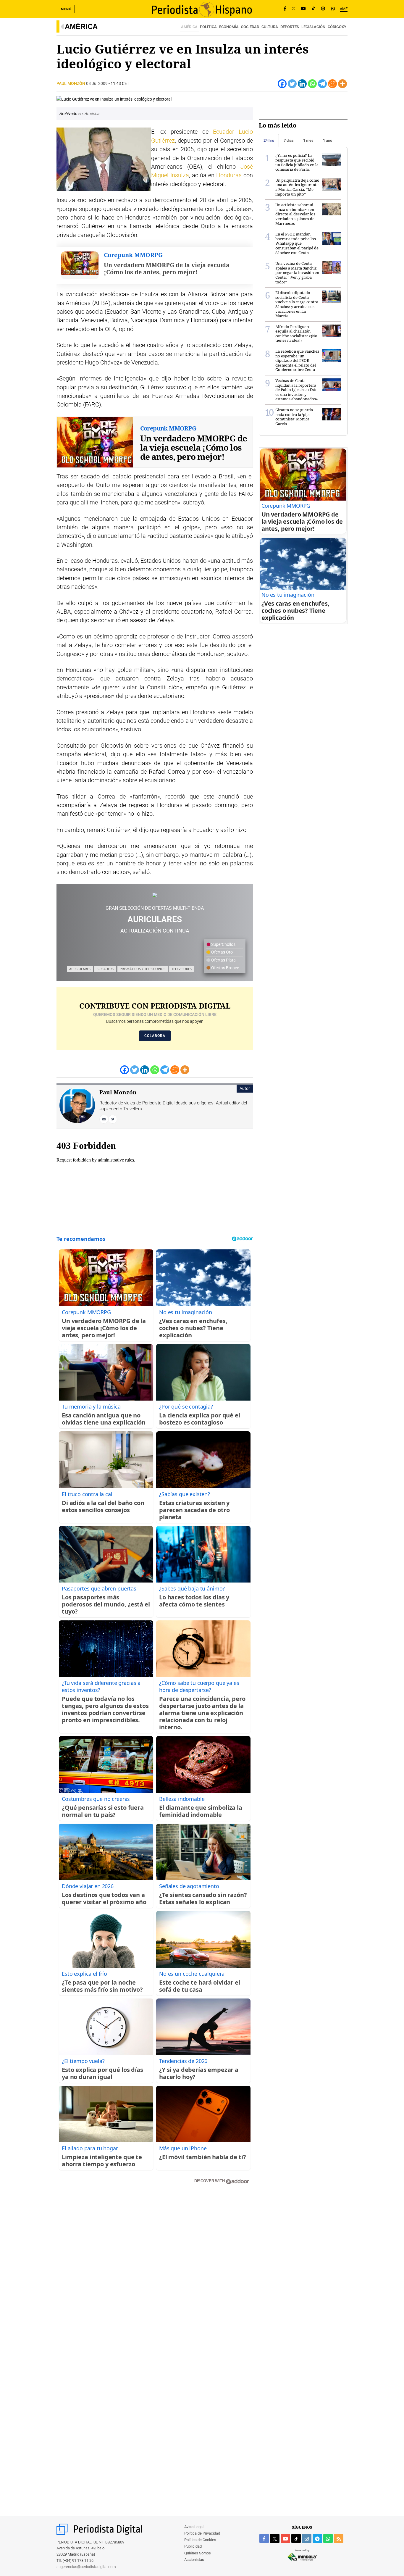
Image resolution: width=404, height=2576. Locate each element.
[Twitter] (292, 84)
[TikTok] (313, 9)
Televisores (182, 969)
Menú (66, 9)
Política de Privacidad (202, 2533)
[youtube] (285, 2538)
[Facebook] (285, 9)
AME (344, 9)
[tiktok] (296, 2538)
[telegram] (317, 2538)
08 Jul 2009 (97, 83)
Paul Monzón (71, 83)
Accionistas (194, 2560)
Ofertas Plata (223, 960)
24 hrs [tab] (269, 140)
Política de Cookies (200, 2540)
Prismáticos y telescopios (143, 969)
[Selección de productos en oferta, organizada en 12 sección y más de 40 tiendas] (155, 895)
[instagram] (307, 2538)
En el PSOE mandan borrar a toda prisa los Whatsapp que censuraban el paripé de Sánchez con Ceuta (297, 243)
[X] (294, 9)
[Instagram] (323, 9)
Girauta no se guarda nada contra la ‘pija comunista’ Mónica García (294, 417)
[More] (342, 84)
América (81, 26)
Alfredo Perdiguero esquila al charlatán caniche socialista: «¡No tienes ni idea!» (296, 334)
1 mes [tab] (308, 140)
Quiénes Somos (198, 2553)
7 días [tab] (289, 140)
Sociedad (250, 27)
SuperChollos (223, 944)
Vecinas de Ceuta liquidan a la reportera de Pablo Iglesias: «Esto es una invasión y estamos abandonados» (297, 390)
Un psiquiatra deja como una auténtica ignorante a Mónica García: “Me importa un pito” (297, 187)
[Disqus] (155, 2274)
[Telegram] (322, 84)
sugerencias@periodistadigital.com (86, 2567)
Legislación (313, 27)
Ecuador (224, 132)
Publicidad (193, 2546)
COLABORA (155, 1036)
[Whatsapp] (312, 84)
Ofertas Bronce (225, 968)
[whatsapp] (333, 9)
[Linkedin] (302, 84)
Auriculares (80, 969)
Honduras (229, 175)
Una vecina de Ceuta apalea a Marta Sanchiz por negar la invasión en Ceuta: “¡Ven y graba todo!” (297, 272)
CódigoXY (337, 27)
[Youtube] (303, 9)
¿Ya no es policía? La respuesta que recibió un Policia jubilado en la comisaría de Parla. (297, 162)
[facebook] (264, 2538)
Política (208, 27)
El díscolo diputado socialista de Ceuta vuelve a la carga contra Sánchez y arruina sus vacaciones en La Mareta (297, 304)
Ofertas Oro (222, 952)
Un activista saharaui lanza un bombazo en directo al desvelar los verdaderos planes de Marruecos (295, 214)
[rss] (339, 2538)
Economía (229, 27)
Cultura (270, 27)
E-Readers (105, 969)
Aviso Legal (194, 2527)
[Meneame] (332, 84)
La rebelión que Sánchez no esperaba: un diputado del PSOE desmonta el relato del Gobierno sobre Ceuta (297, 360)
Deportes (290, 27)
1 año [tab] (328, 140)
